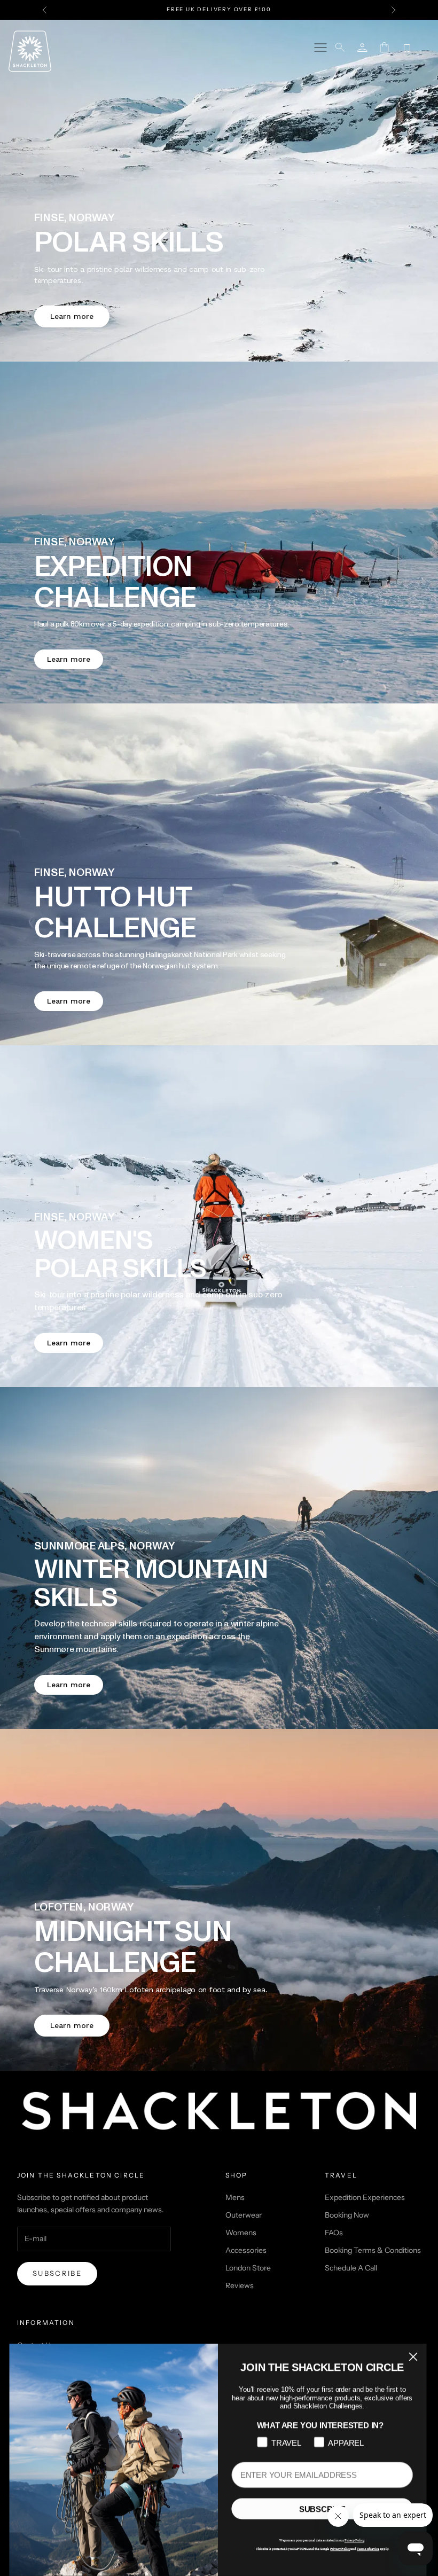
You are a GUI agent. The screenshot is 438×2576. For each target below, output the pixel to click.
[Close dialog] (414, 2356)
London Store (248, 2268)
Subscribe (57, 2273)
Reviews (240, 2285)
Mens (235, 2197)
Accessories (246, 2250)
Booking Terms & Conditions (373, 2250)
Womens (241, 2233)
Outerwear (244, 2215)
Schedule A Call (351, 2268)
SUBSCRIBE (323, 2509)
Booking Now (347, 2215)
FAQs (334, 2233)
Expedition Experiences (365, 2197)
